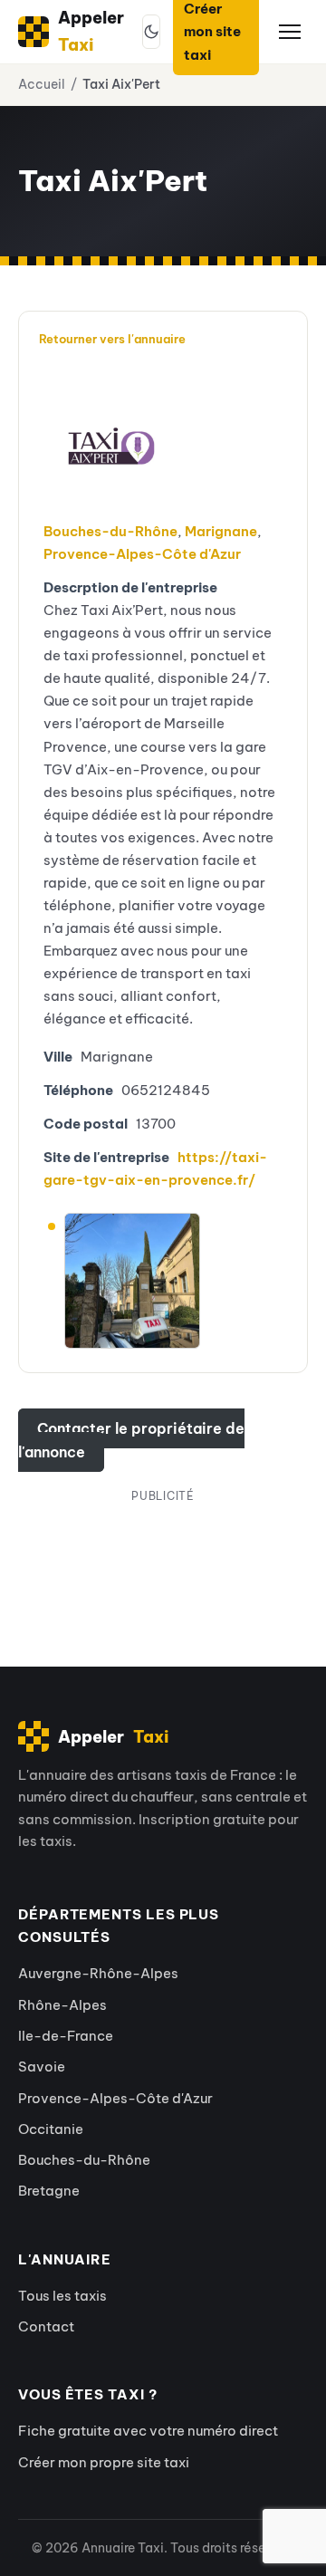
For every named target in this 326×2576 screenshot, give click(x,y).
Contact (46, 2326)
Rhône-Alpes (62, 2005)
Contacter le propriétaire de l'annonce (131, 1440)
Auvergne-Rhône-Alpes (98, 1973)
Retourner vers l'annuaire (112, 339)
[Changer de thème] (151, 32)
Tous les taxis (62, 2296)
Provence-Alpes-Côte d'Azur (142, 554)
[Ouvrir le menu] (290, 32)
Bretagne (49, 2191)
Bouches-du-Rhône (110, 531)
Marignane (221, 531)
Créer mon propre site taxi (104, 2462)
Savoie (42, 2067)
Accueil (42, 84)
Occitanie (51, 2129)
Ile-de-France (66, 2036)
